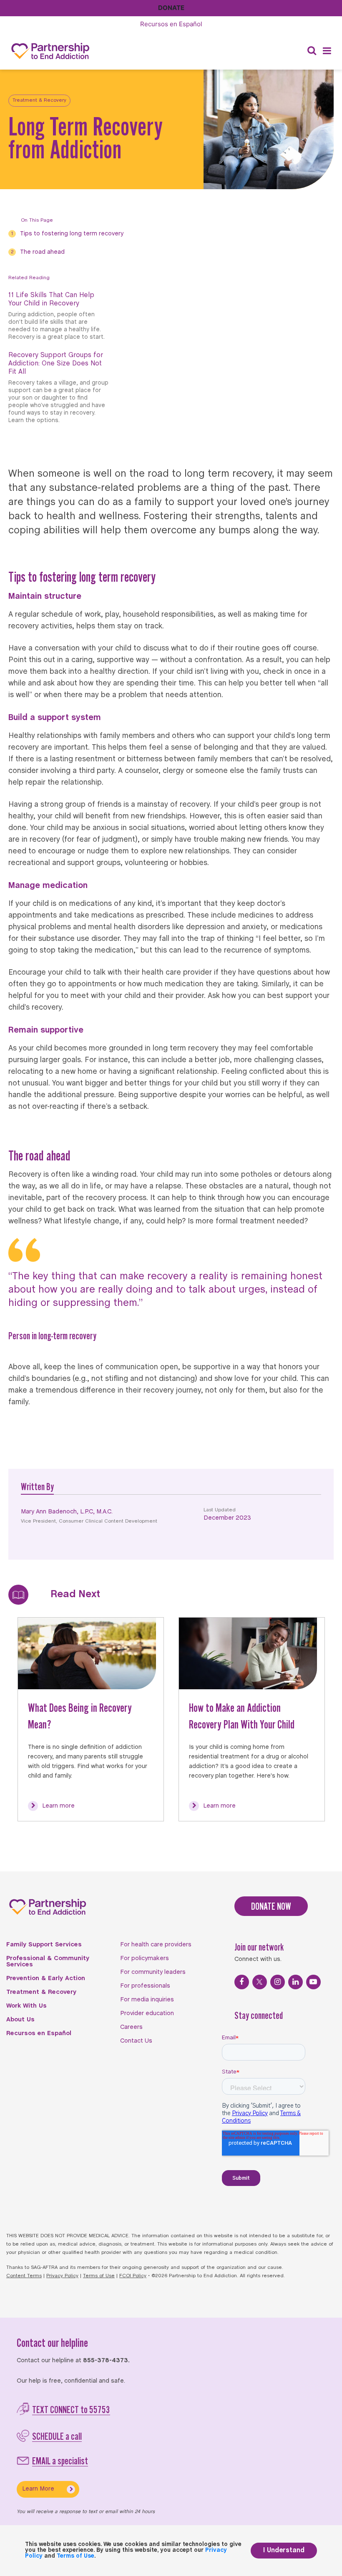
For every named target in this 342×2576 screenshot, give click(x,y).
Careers (131, 2027)
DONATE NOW (271, 1906)
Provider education (147, 2013)
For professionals (145, 1986)
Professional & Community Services (48, 1962)
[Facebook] (242, 1982)
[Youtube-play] (313, 1982)
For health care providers (156, 1945)
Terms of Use (99, 2276)
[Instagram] (278, 1982)
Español (171, 24)
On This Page (37, 220)
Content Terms (24, 2276)
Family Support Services (44, 1945)
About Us (20, 2020)
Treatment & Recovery (39, 100)
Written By (37, 1487)
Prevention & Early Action (46, 1978)
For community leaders (153, 1972)
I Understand (284, 2550)
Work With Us (26, 2006)
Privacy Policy (62, 2276)
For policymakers (145, 1958)
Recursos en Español (39, 2033)
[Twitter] (260, 1982)
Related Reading (29, 278)
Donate (171, 8)
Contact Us (136, 2041)
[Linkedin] (295, 1982)
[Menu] (327, 51)
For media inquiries (147, 2000)
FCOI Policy (133, 2276)
